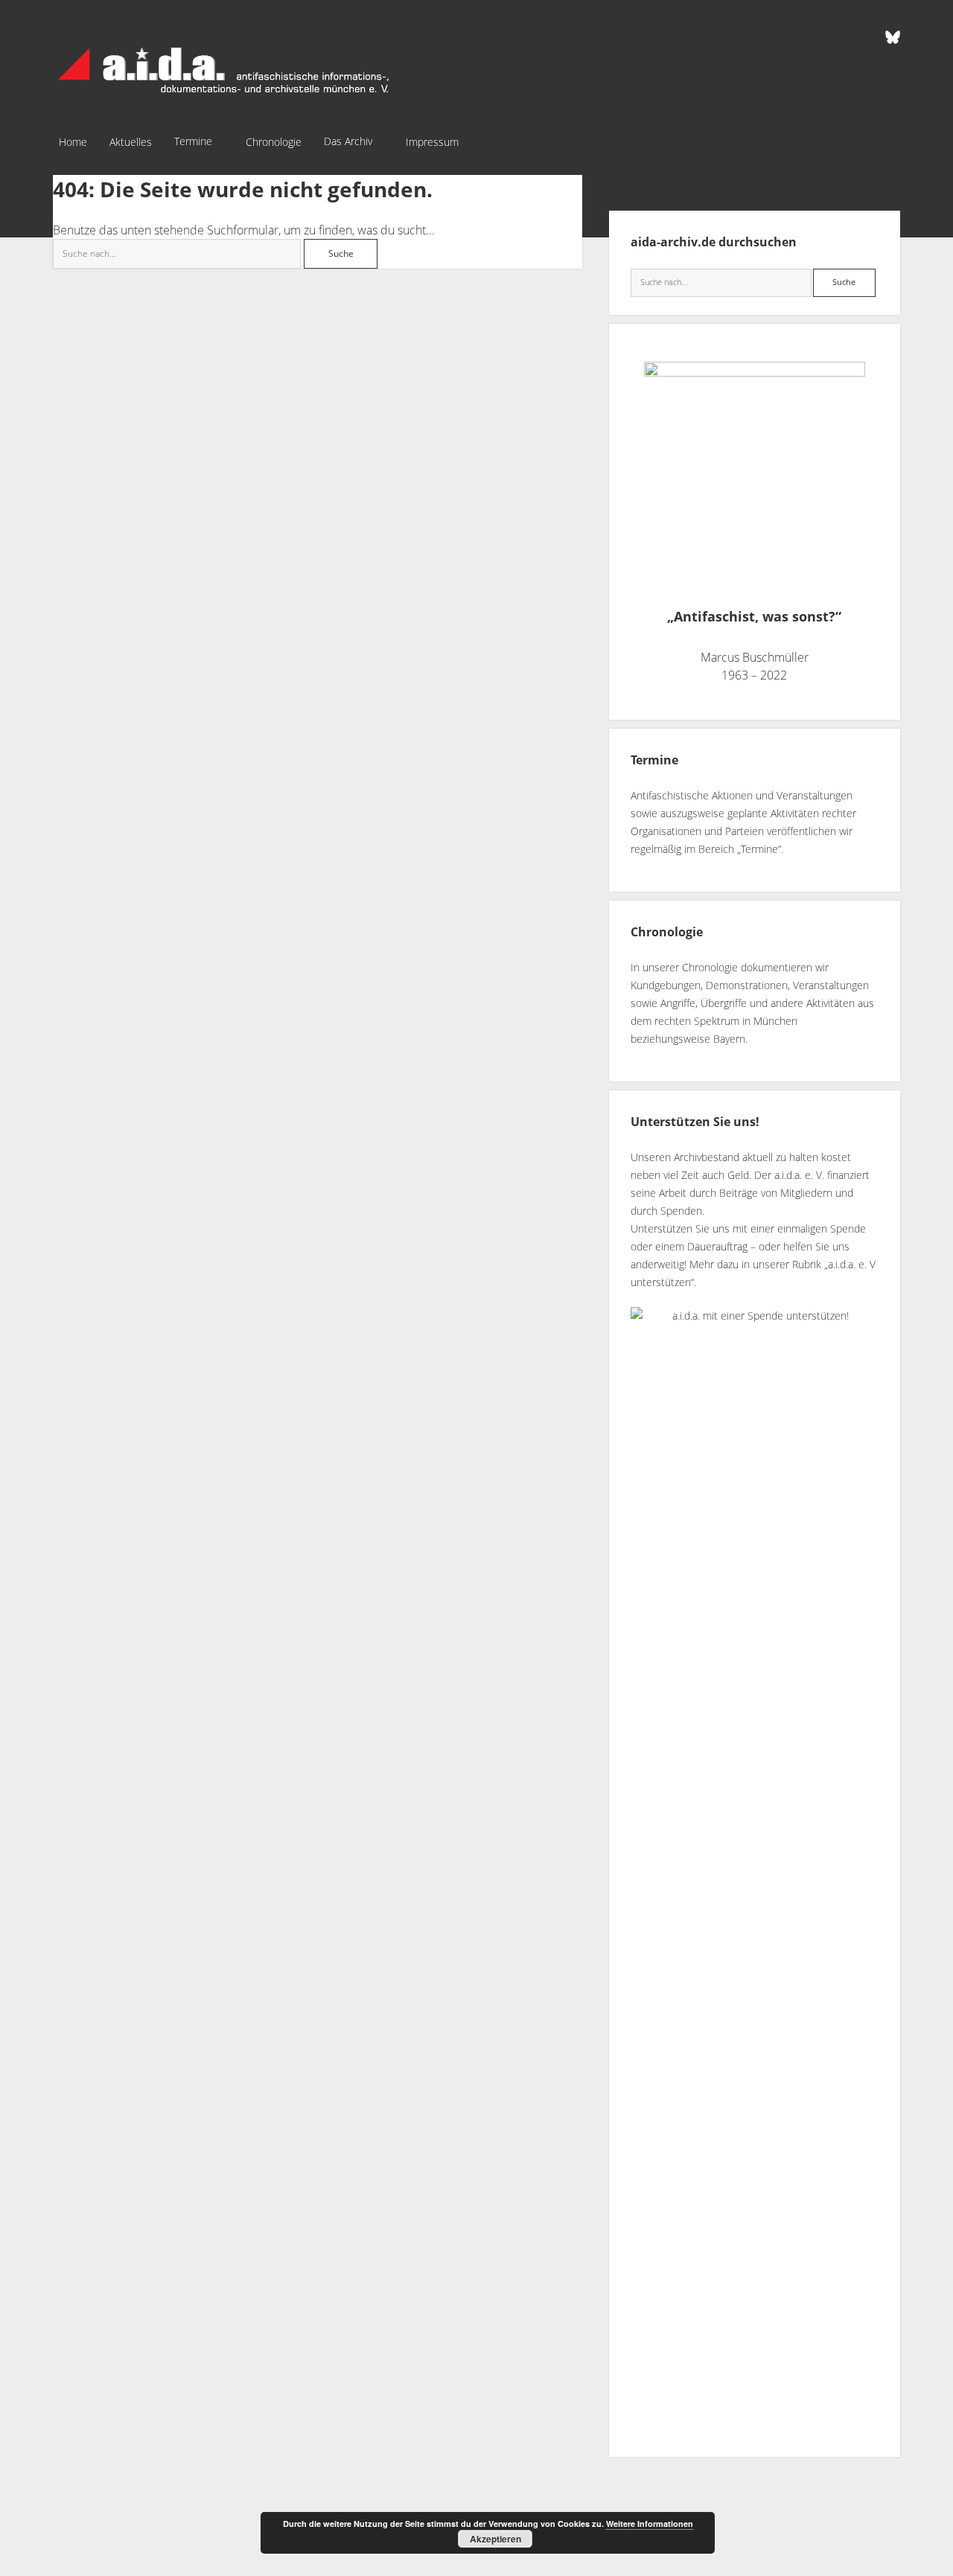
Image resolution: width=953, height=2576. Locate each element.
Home (73, 142)
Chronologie (274, 142)
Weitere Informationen (650, 2524)
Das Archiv (348, 141)
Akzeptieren (495, 2539)
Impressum (432, 142)
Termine (193, 141)
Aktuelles (131, 142)
